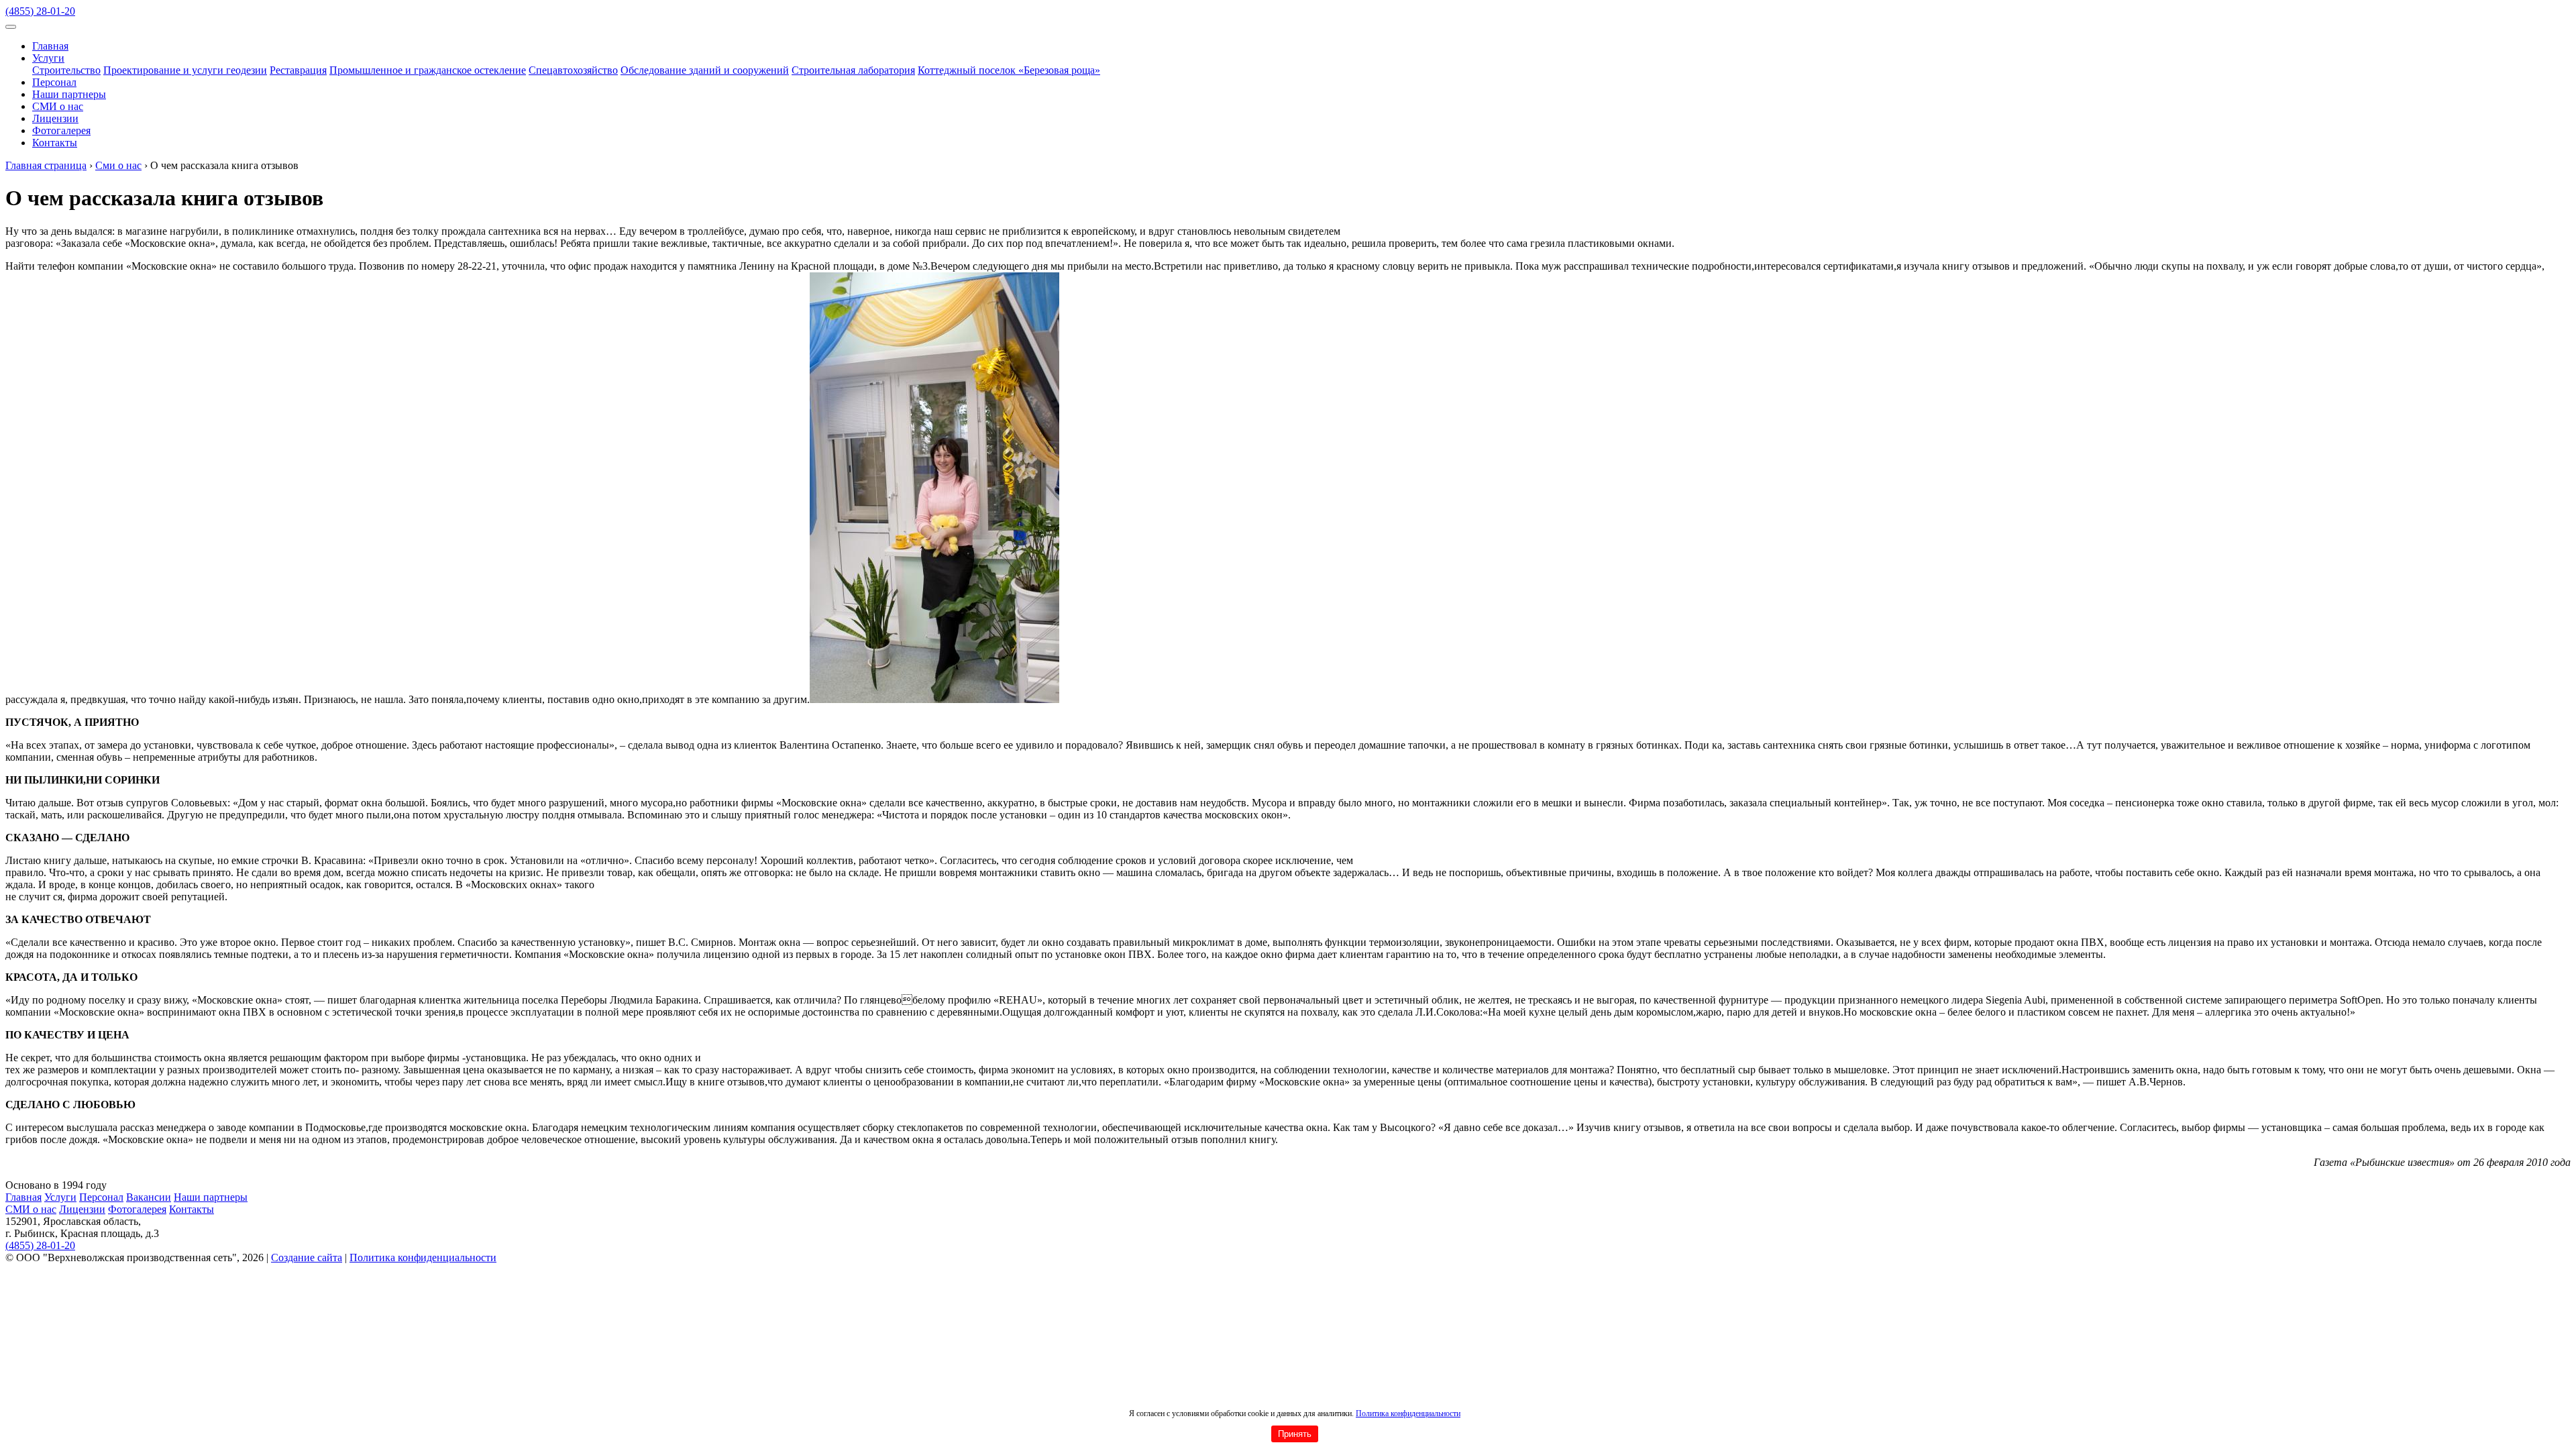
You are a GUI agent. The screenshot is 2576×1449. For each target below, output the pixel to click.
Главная (50, 46)
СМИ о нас (58, 106)
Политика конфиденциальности (1408, 1413)
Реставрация (298, 70)
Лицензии (55, 118)
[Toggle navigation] (11, 27)
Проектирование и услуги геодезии (185, 70)
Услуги (48, 58)
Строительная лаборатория (853, 70)
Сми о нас (118, 165)
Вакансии (149, 1197)
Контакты (55, 143)
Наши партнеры (69, 94)
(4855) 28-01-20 (40, 11)
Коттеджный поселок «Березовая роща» (1009, 70)
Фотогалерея (61, 130)
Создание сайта (307, 1257)
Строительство (66, 70)
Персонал (54, 82)
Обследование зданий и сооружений (705, 70)
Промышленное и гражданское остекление (428, 70)
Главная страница (46, 165)
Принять (1295, 1434)
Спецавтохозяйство (573, 70)
